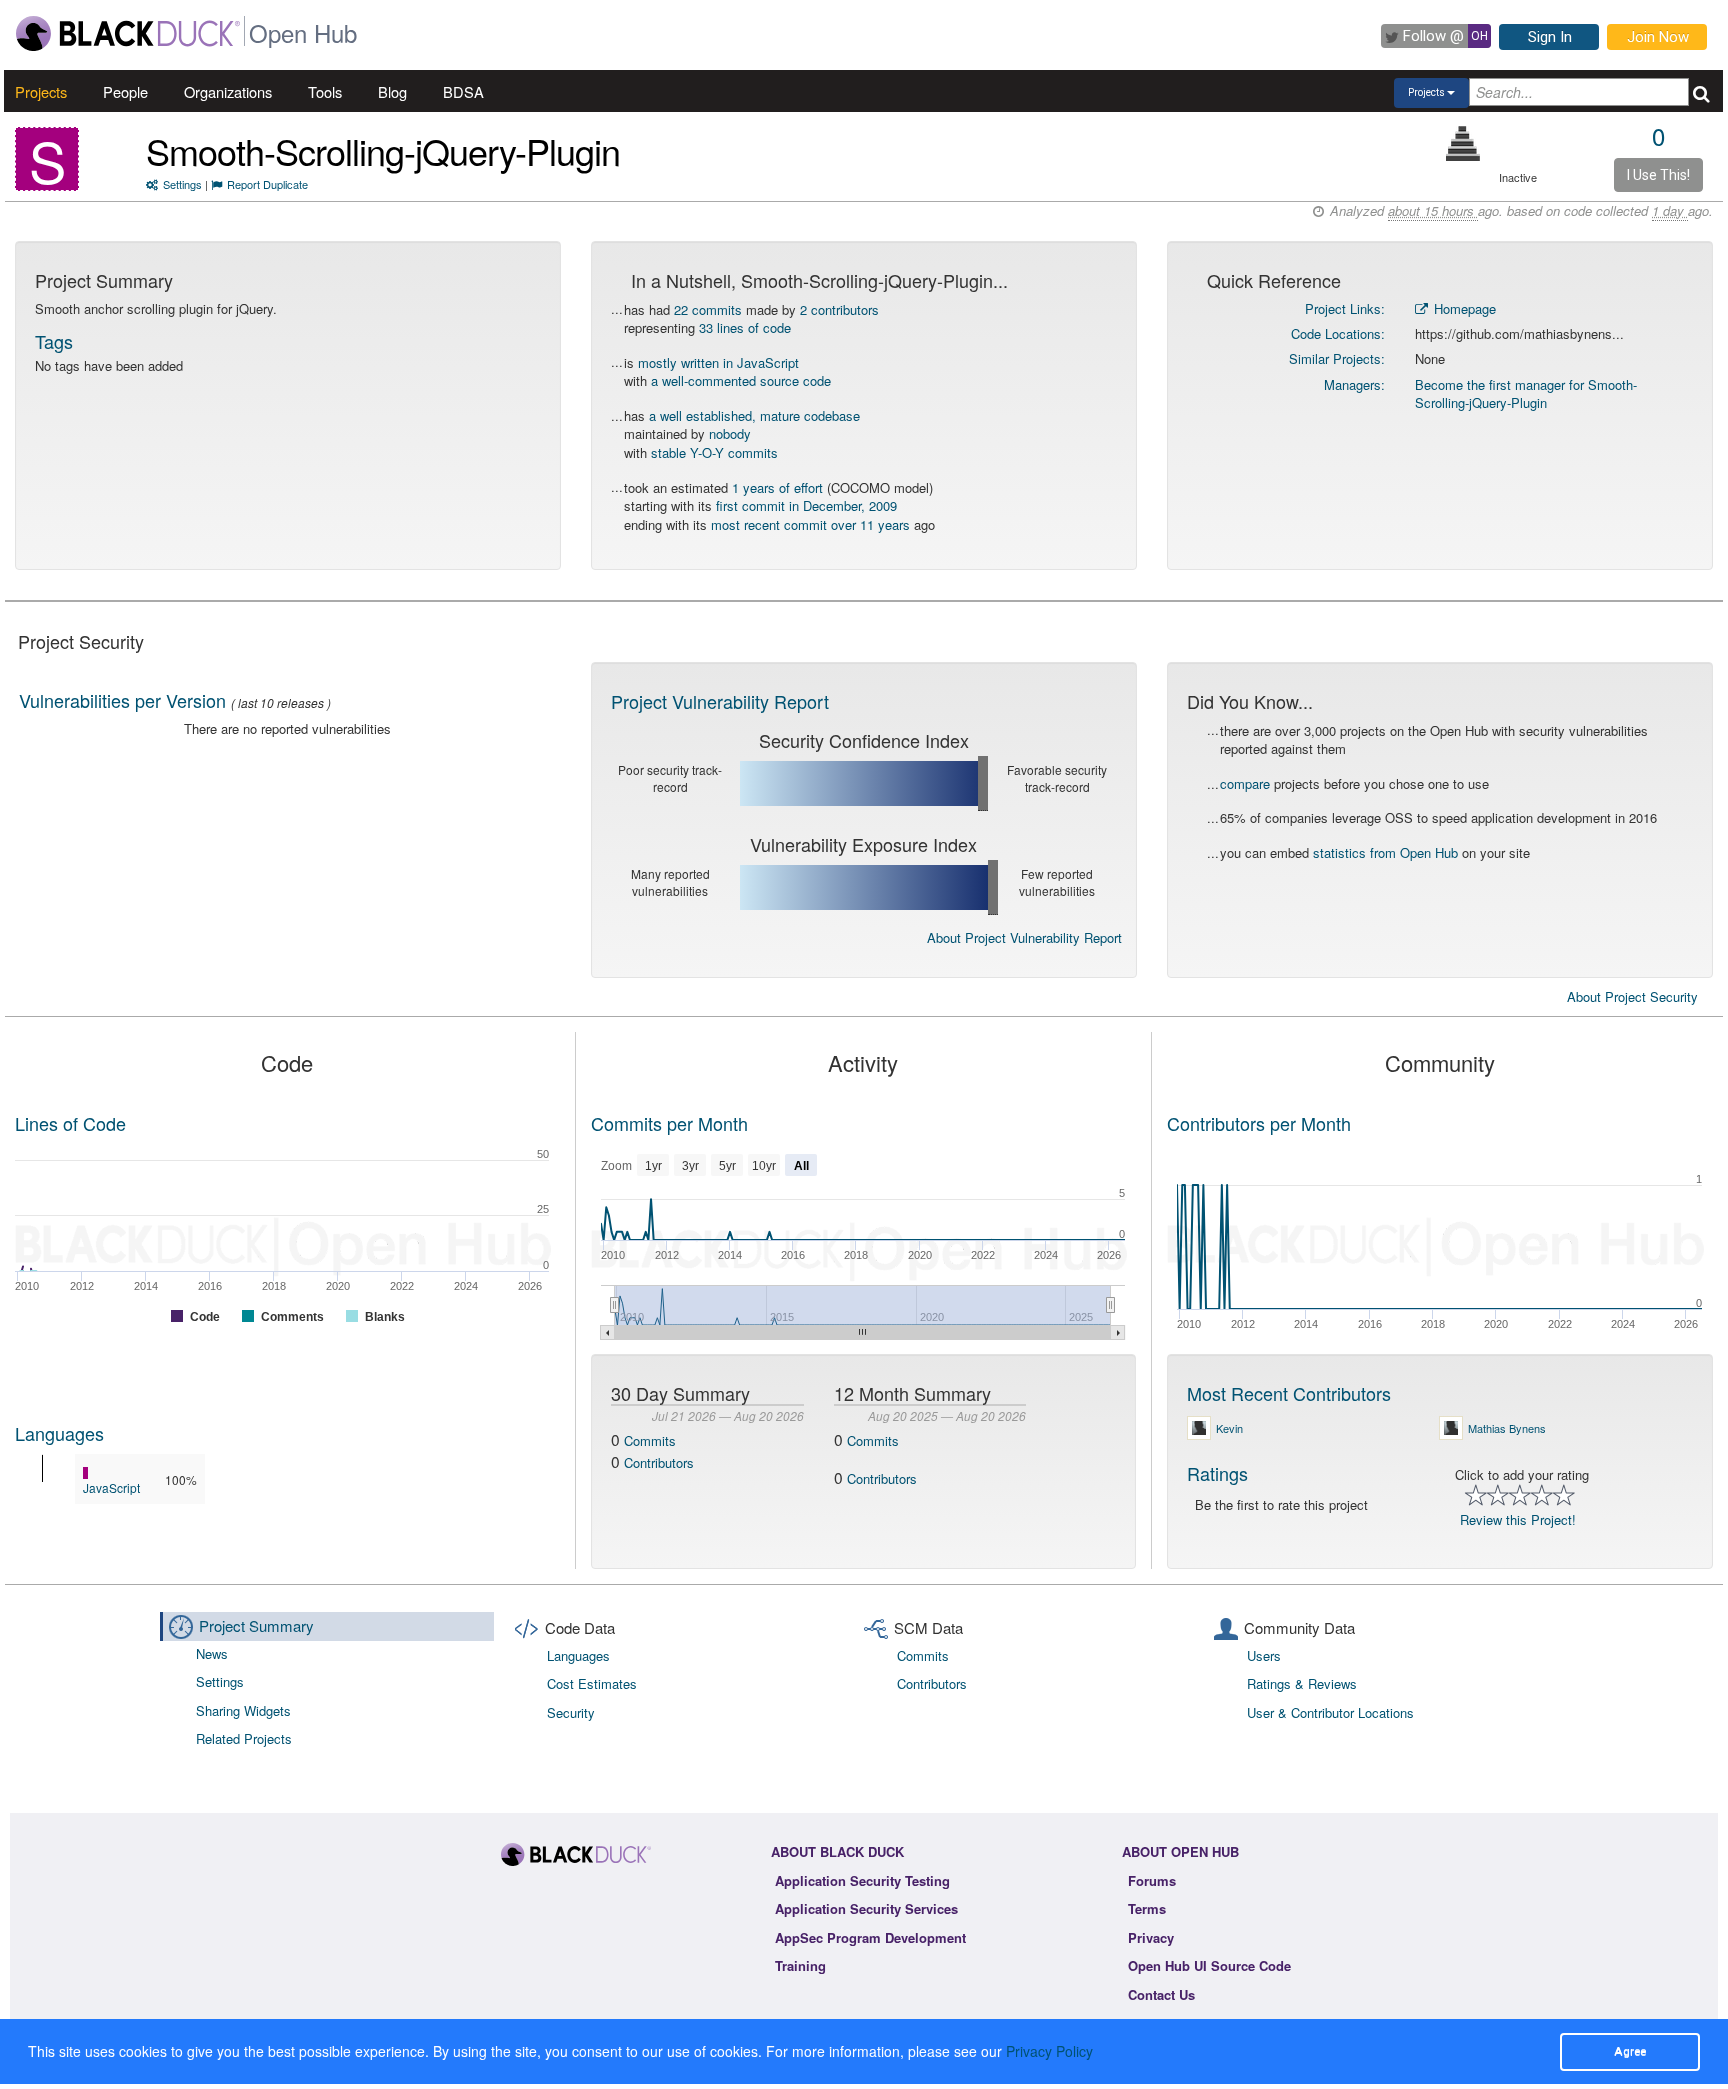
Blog (392, 91)
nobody (730, 433)
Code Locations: (1338, 333)
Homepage (1463, 308)
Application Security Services (866, 1908)
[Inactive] (1463, 143)
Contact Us (1161, 1994)
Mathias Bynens (1507, 1428)
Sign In (1550, 37)
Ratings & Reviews (1302, 1683)
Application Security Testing (862, 1880)
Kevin (1229, 1428)
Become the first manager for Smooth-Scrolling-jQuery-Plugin (1526, 394)
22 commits (708, 309)
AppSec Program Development (870, 1937)
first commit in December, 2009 (806, 505)
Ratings (1217, 1473)
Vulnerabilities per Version (122, 700)
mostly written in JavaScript (718, 362)
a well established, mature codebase (754, 415)
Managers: (1354, 384)
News (212, 1653)
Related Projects (244, 1738)
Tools (325, 91)
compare (1245, 783)
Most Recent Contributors (1289, 1393)
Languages (59, 1433)
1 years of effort (777, 487)
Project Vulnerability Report (720, 701)
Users (1264, 1655)
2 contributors (839, 309)
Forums (1152, 1880)
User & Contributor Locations (1330, 1712)
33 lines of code (745, 327)
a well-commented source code (741, 380)
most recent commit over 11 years (810, 524)
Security (571, 1712)
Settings (182, 184)
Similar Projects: (1337, 358)
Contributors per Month (1259, 1123)
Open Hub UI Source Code (1209, 1965)
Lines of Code (70, 1123)
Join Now (1658, 37)
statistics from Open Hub (1385, 852)
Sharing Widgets (243, 1710)
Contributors (659, 1462)
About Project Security (1632, 997)
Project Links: (1345, 308)
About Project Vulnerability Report (1024, 937)
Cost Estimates (592, 1683)
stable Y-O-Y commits (714, 452)
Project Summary (256, 1625)
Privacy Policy (1049, 2051)
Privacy (1151, 1937)
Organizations (228, 91)
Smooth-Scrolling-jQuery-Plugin (383, 150)
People (125, 91)
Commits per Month (669, 1123)
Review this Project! (1518, 1519)
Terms (1147, 1908)
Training (800, 1965)
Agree (1630, 2051)
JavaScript (111, 1487)
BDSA (463, 91)
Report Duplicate (267, 184)
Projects (41, 91)
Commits (650, 1440)
